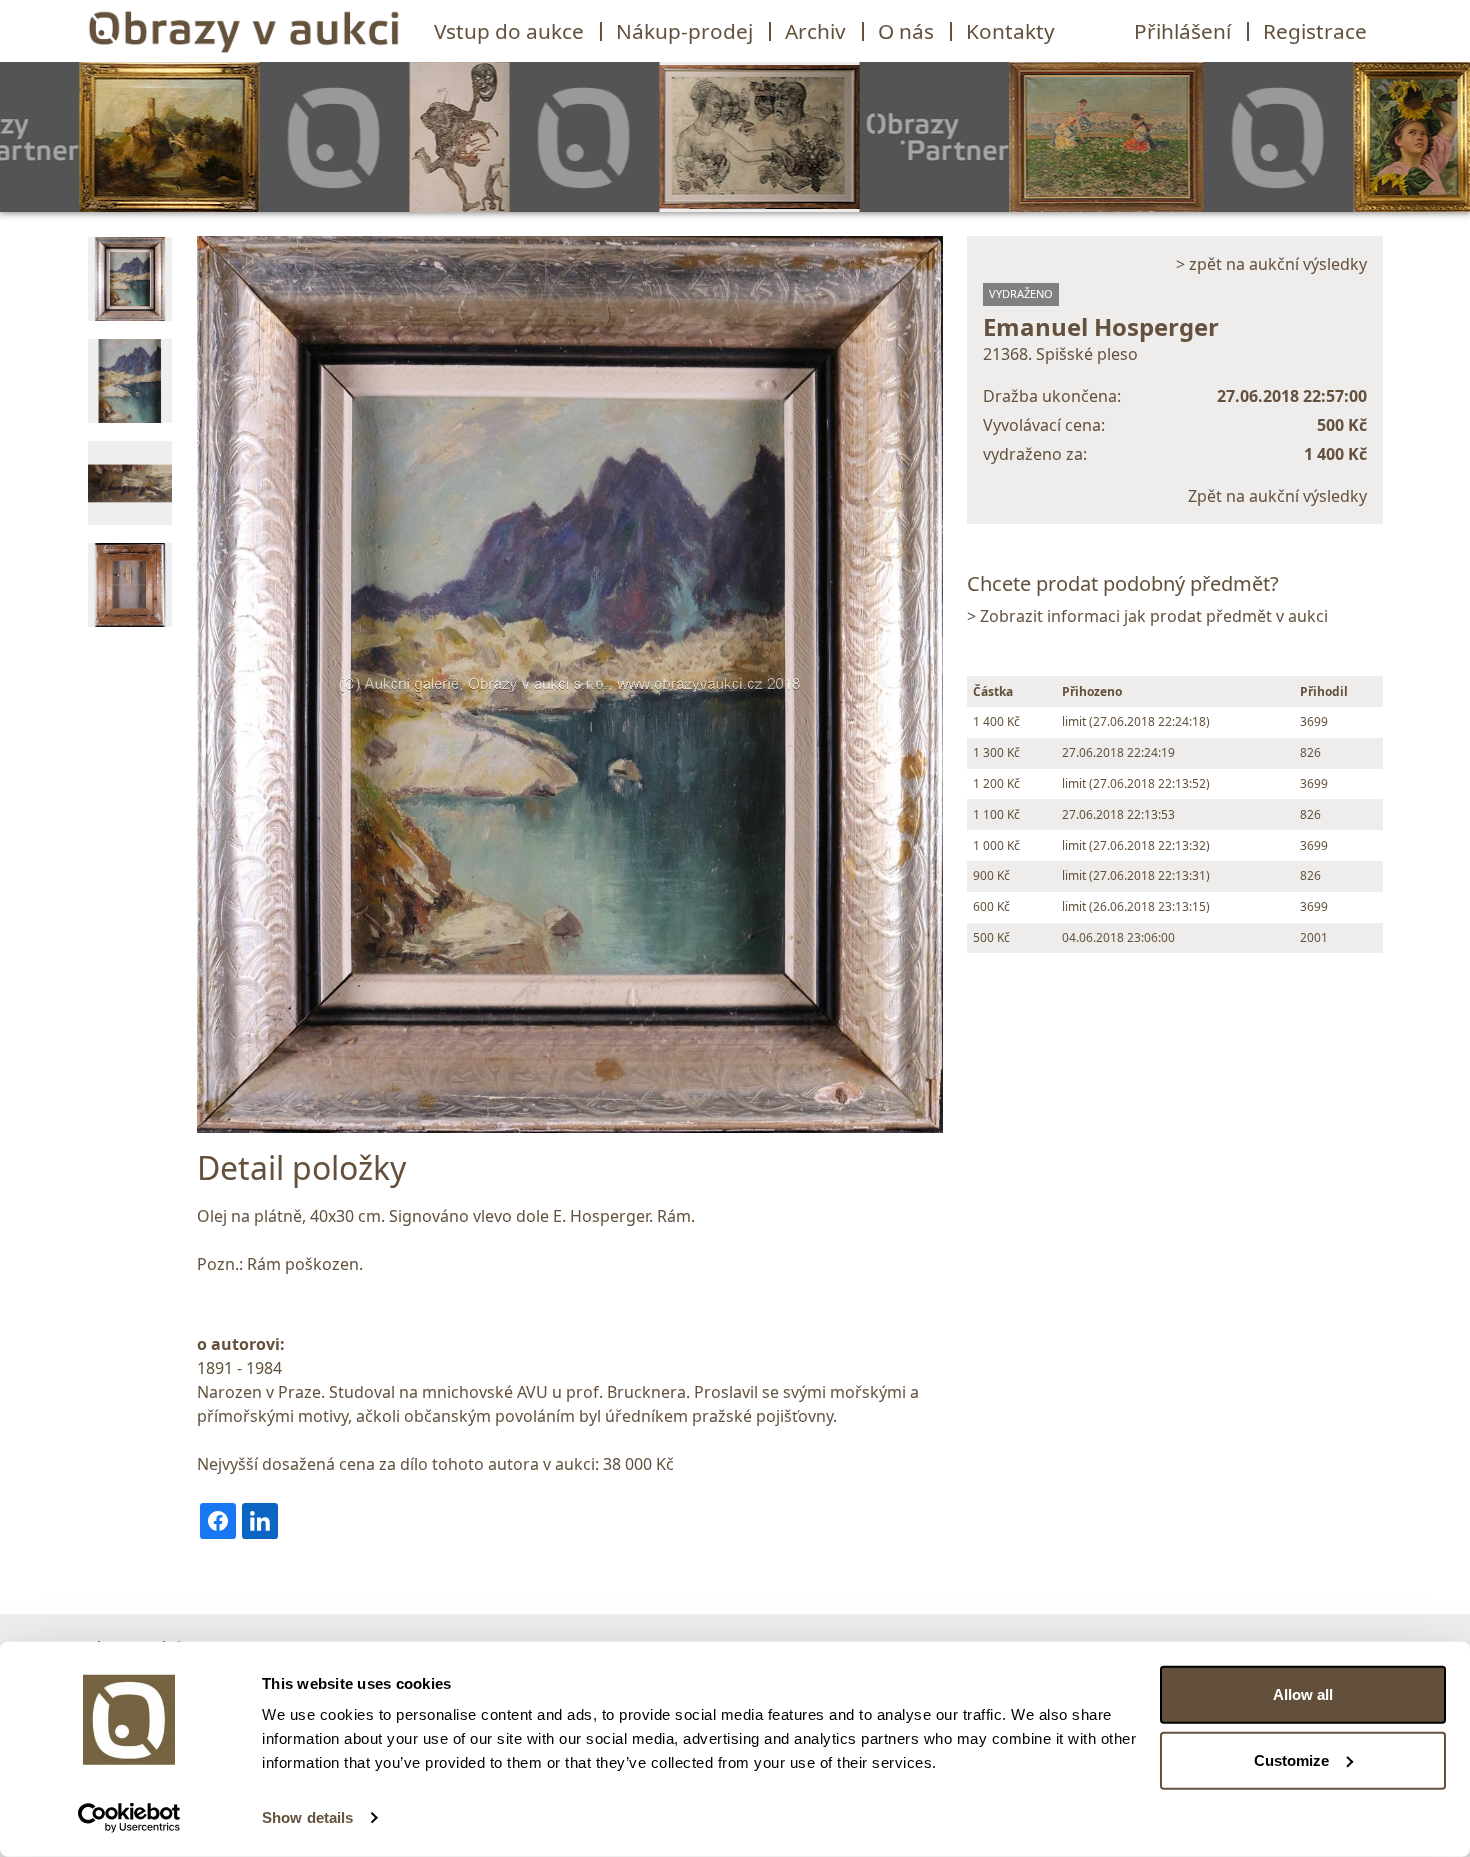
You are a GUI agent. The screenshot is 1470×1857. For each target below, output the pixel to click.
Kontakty (1010, 31)
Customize (1291, 1759)
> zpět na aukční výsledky (1271, 264)
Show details (307, 1817)
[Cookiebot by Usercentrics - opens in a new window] (129, 1818)
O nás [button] (906, 31)
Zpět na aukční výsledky (1277, 496)
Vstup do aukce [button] (509, 31)
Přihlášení (1182, 31)
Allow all (1303, 1694)
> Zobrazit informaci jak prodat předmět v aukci (1147, 616)
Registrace (1315, 31)
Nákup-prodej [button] (684, 31)
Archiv (815, 31)
